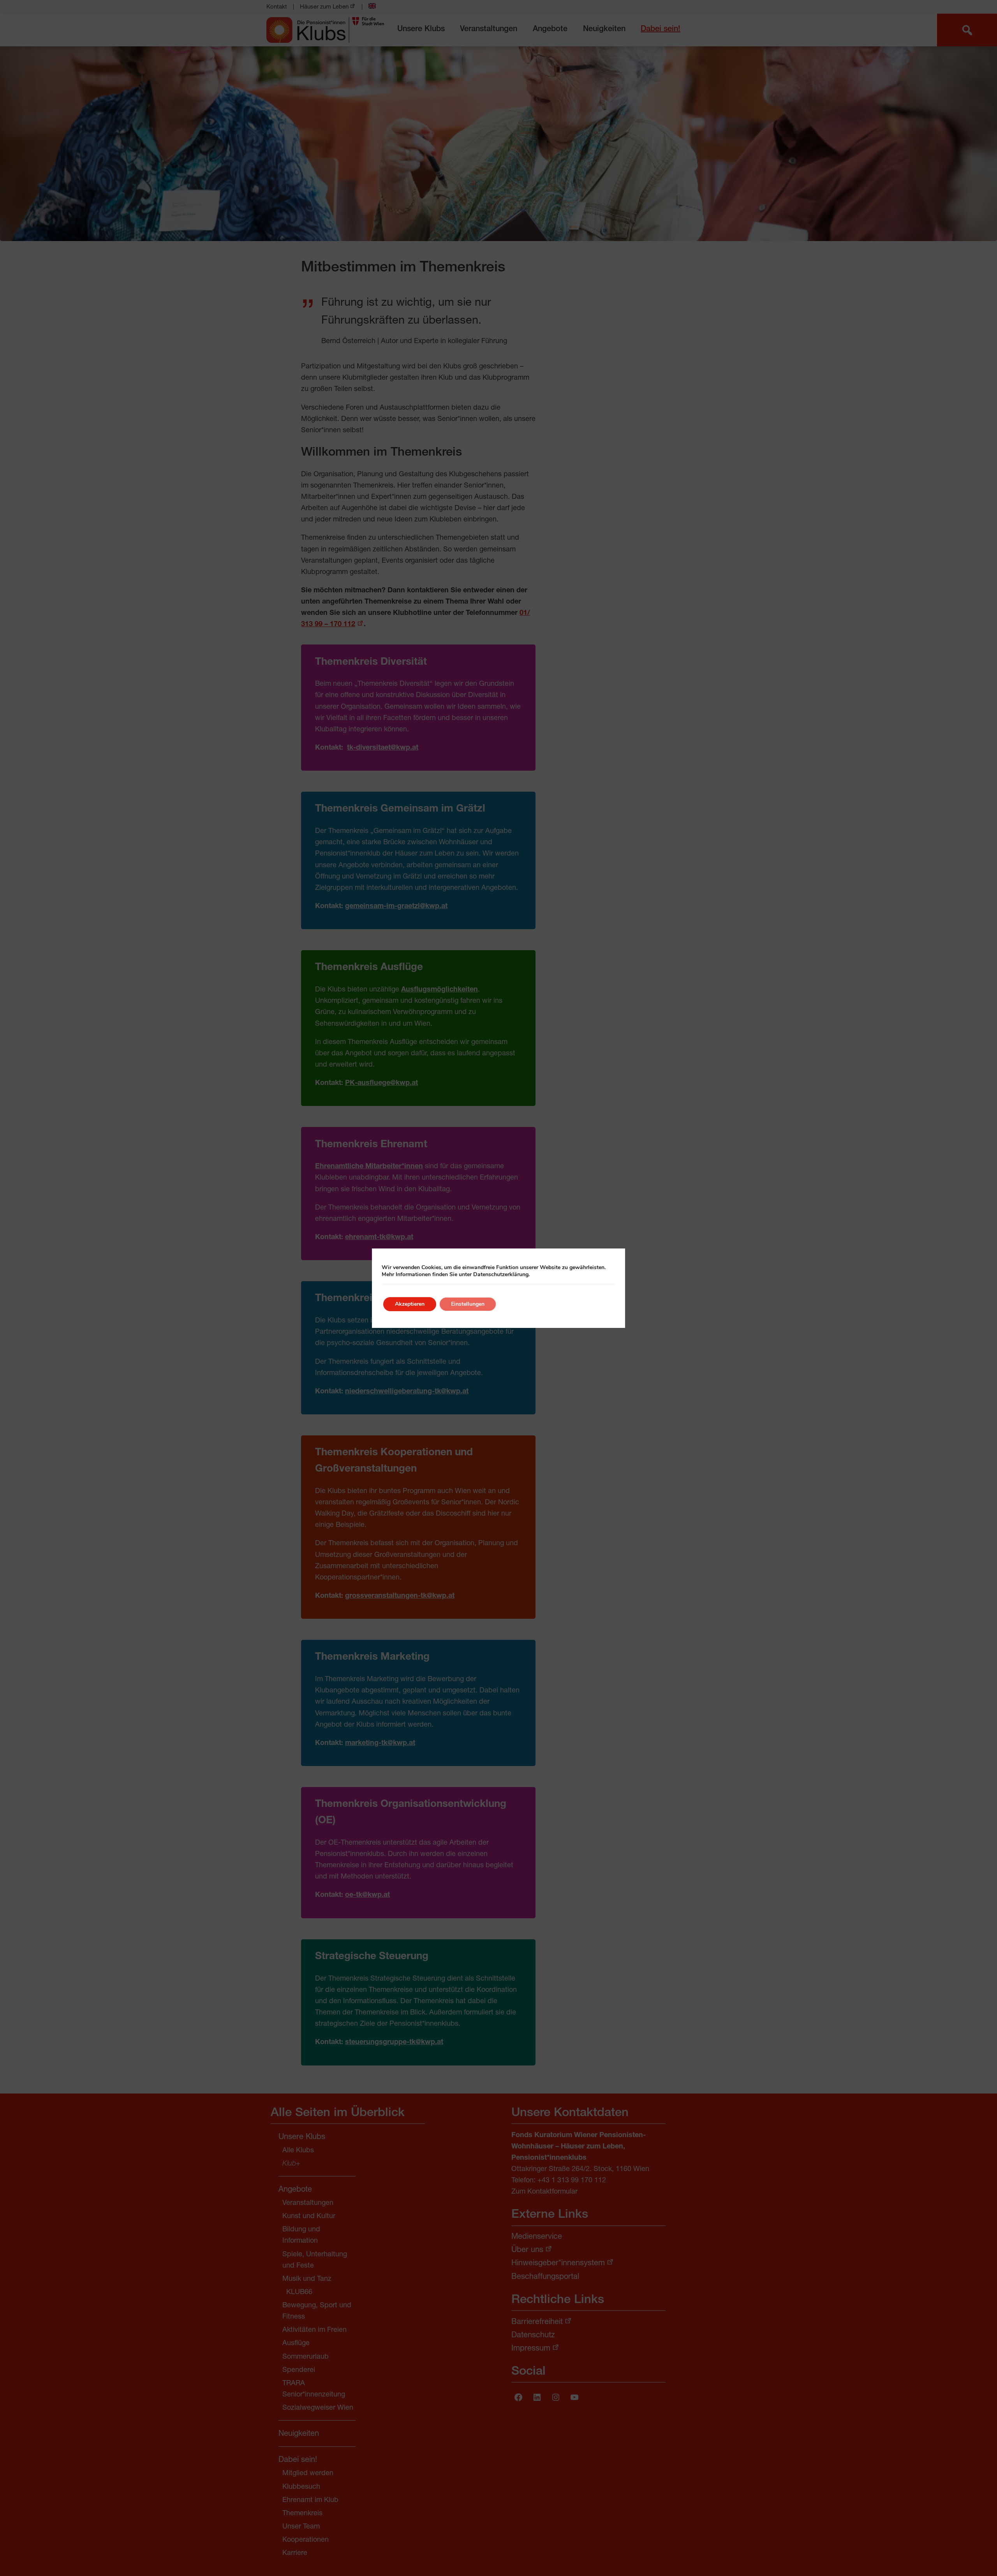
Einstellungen (468, 1304)
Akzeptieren (410, 1304)
